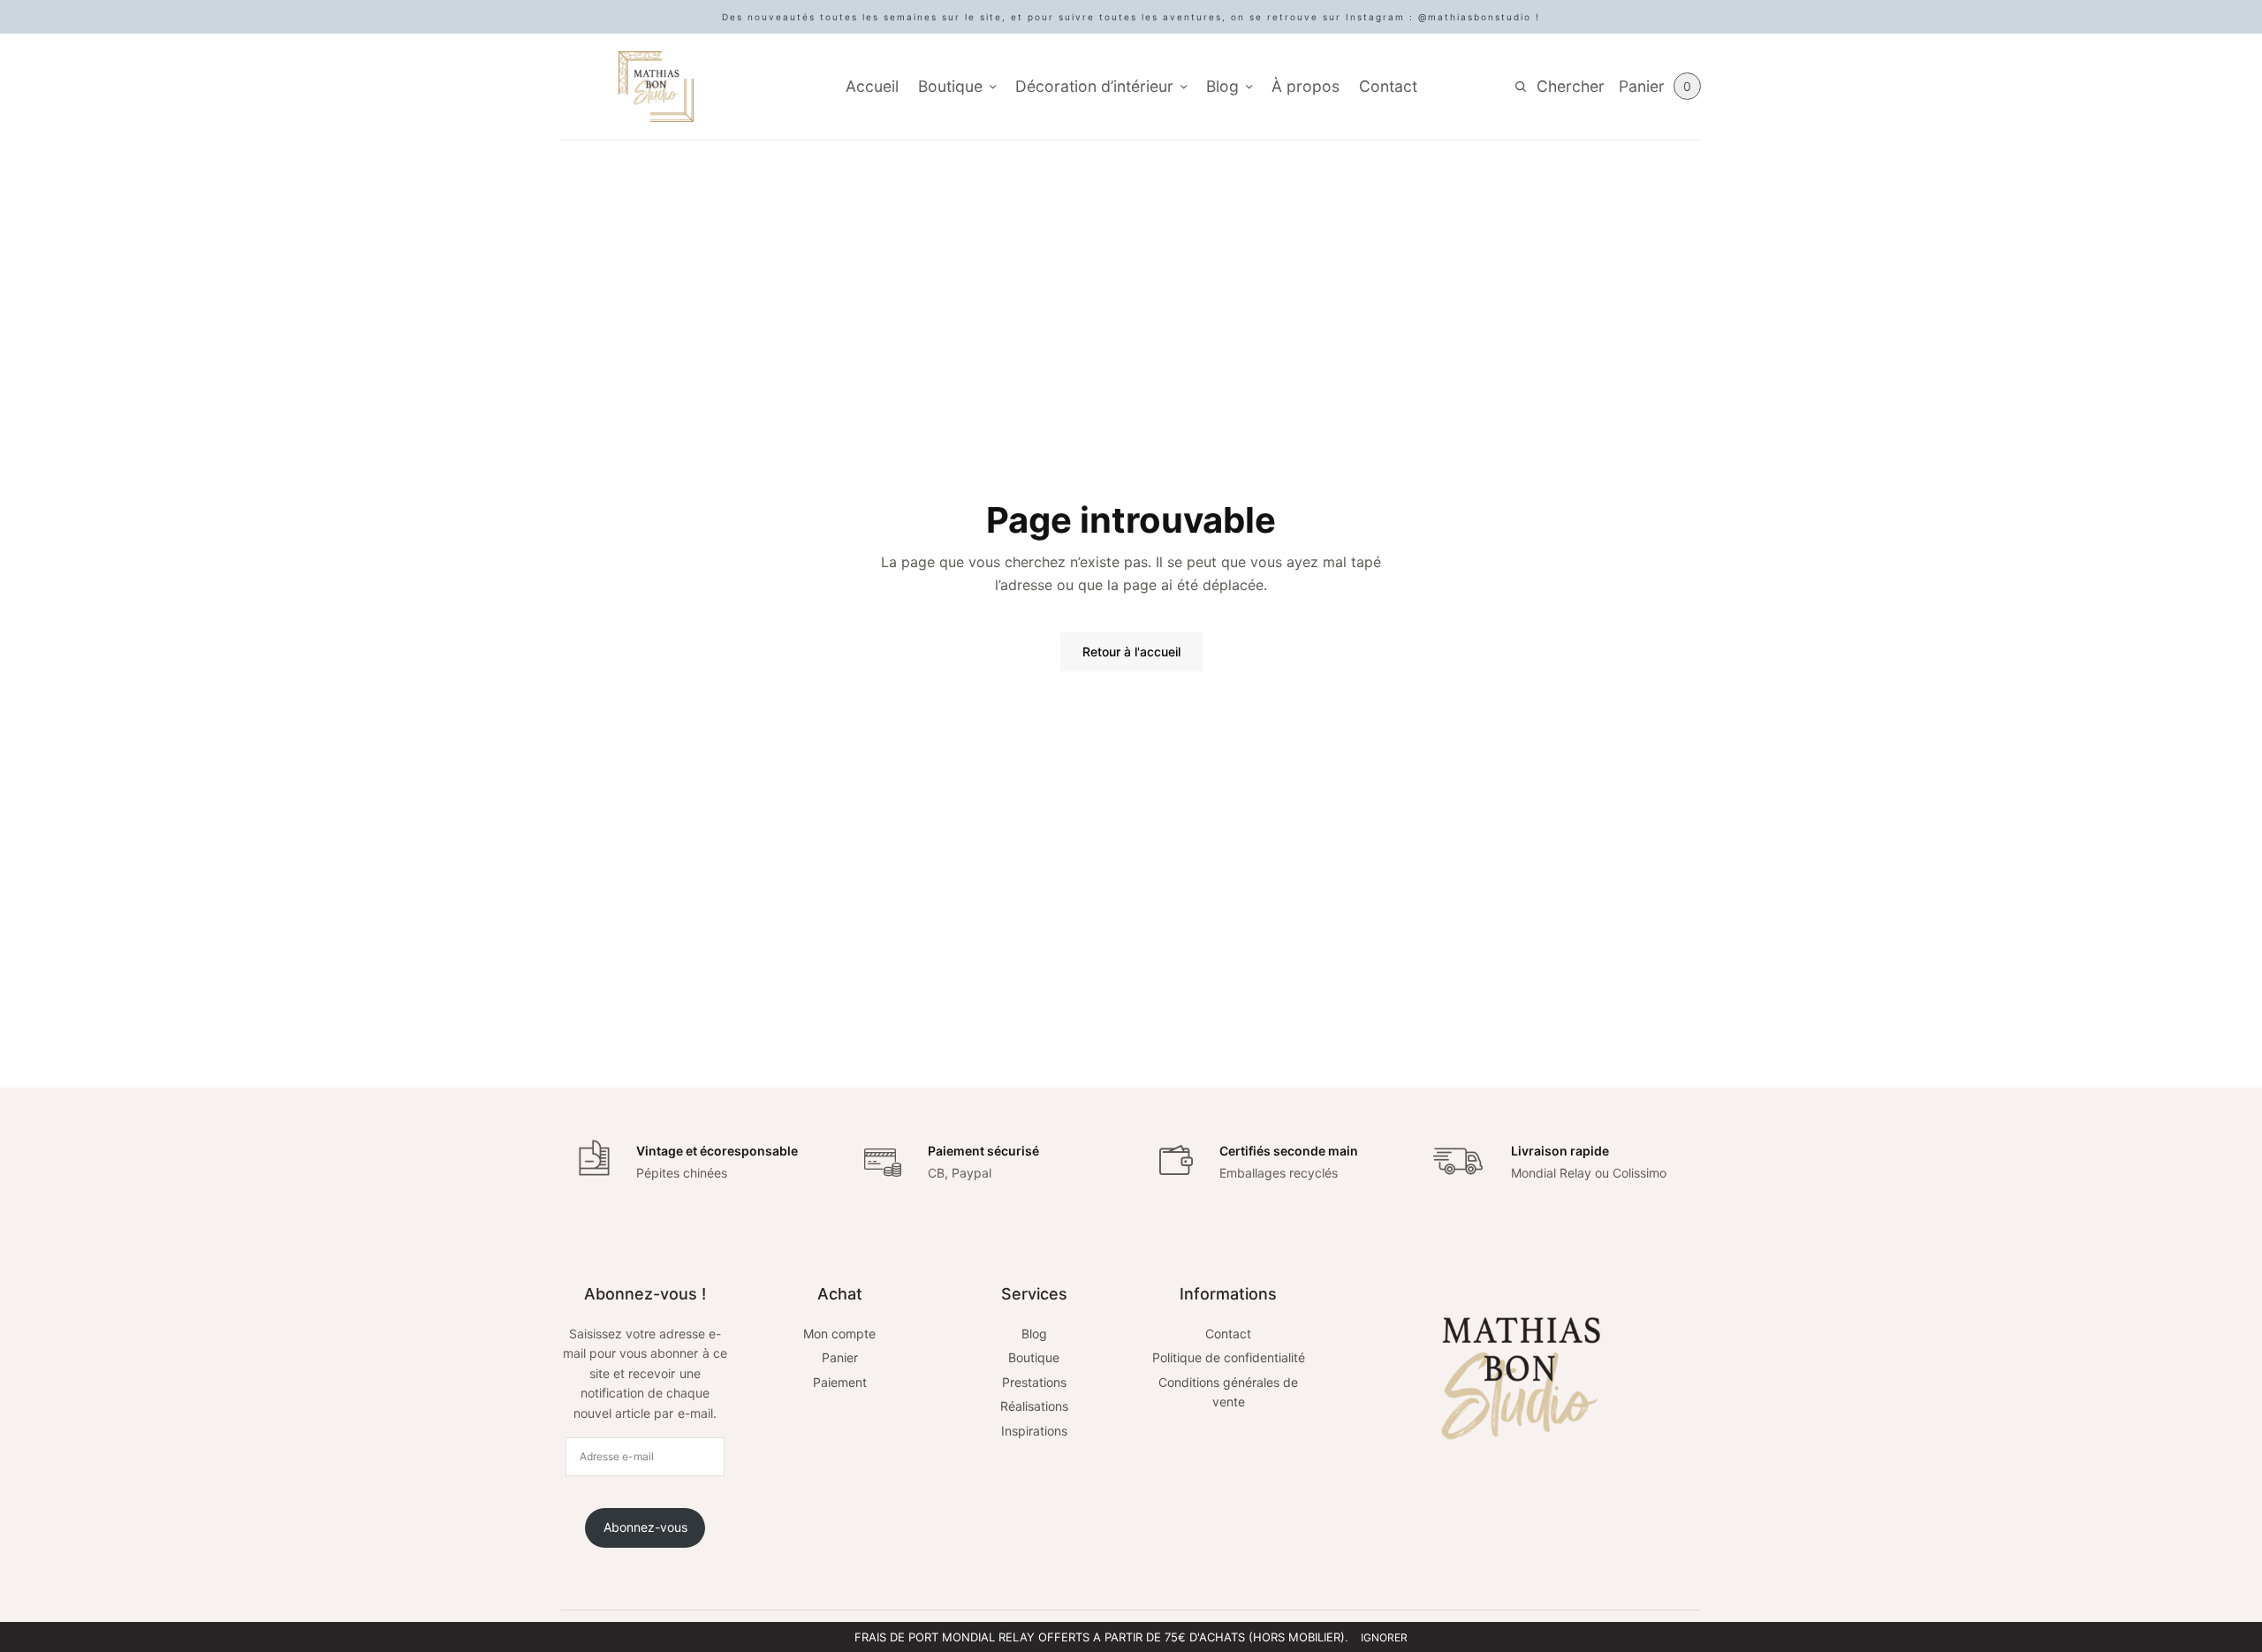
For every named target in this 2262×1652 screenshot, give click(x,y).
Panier (840, 1357)
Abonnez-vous (645, 1527)
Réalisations (1034, 1406)
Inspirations (1034, 1431)
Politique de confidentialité (1229, 1357)
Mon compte (839, 1334)
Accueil (872, 86)
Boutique (950, 86)
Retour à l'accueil (1131, 652)
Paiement (840, 1382)
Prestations (1034, 1382)
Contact (1388, 86)
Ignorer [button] (1384, 1637)
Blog (1222, 86)
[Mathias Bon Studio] (656, 87)
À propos (1306, 86)
